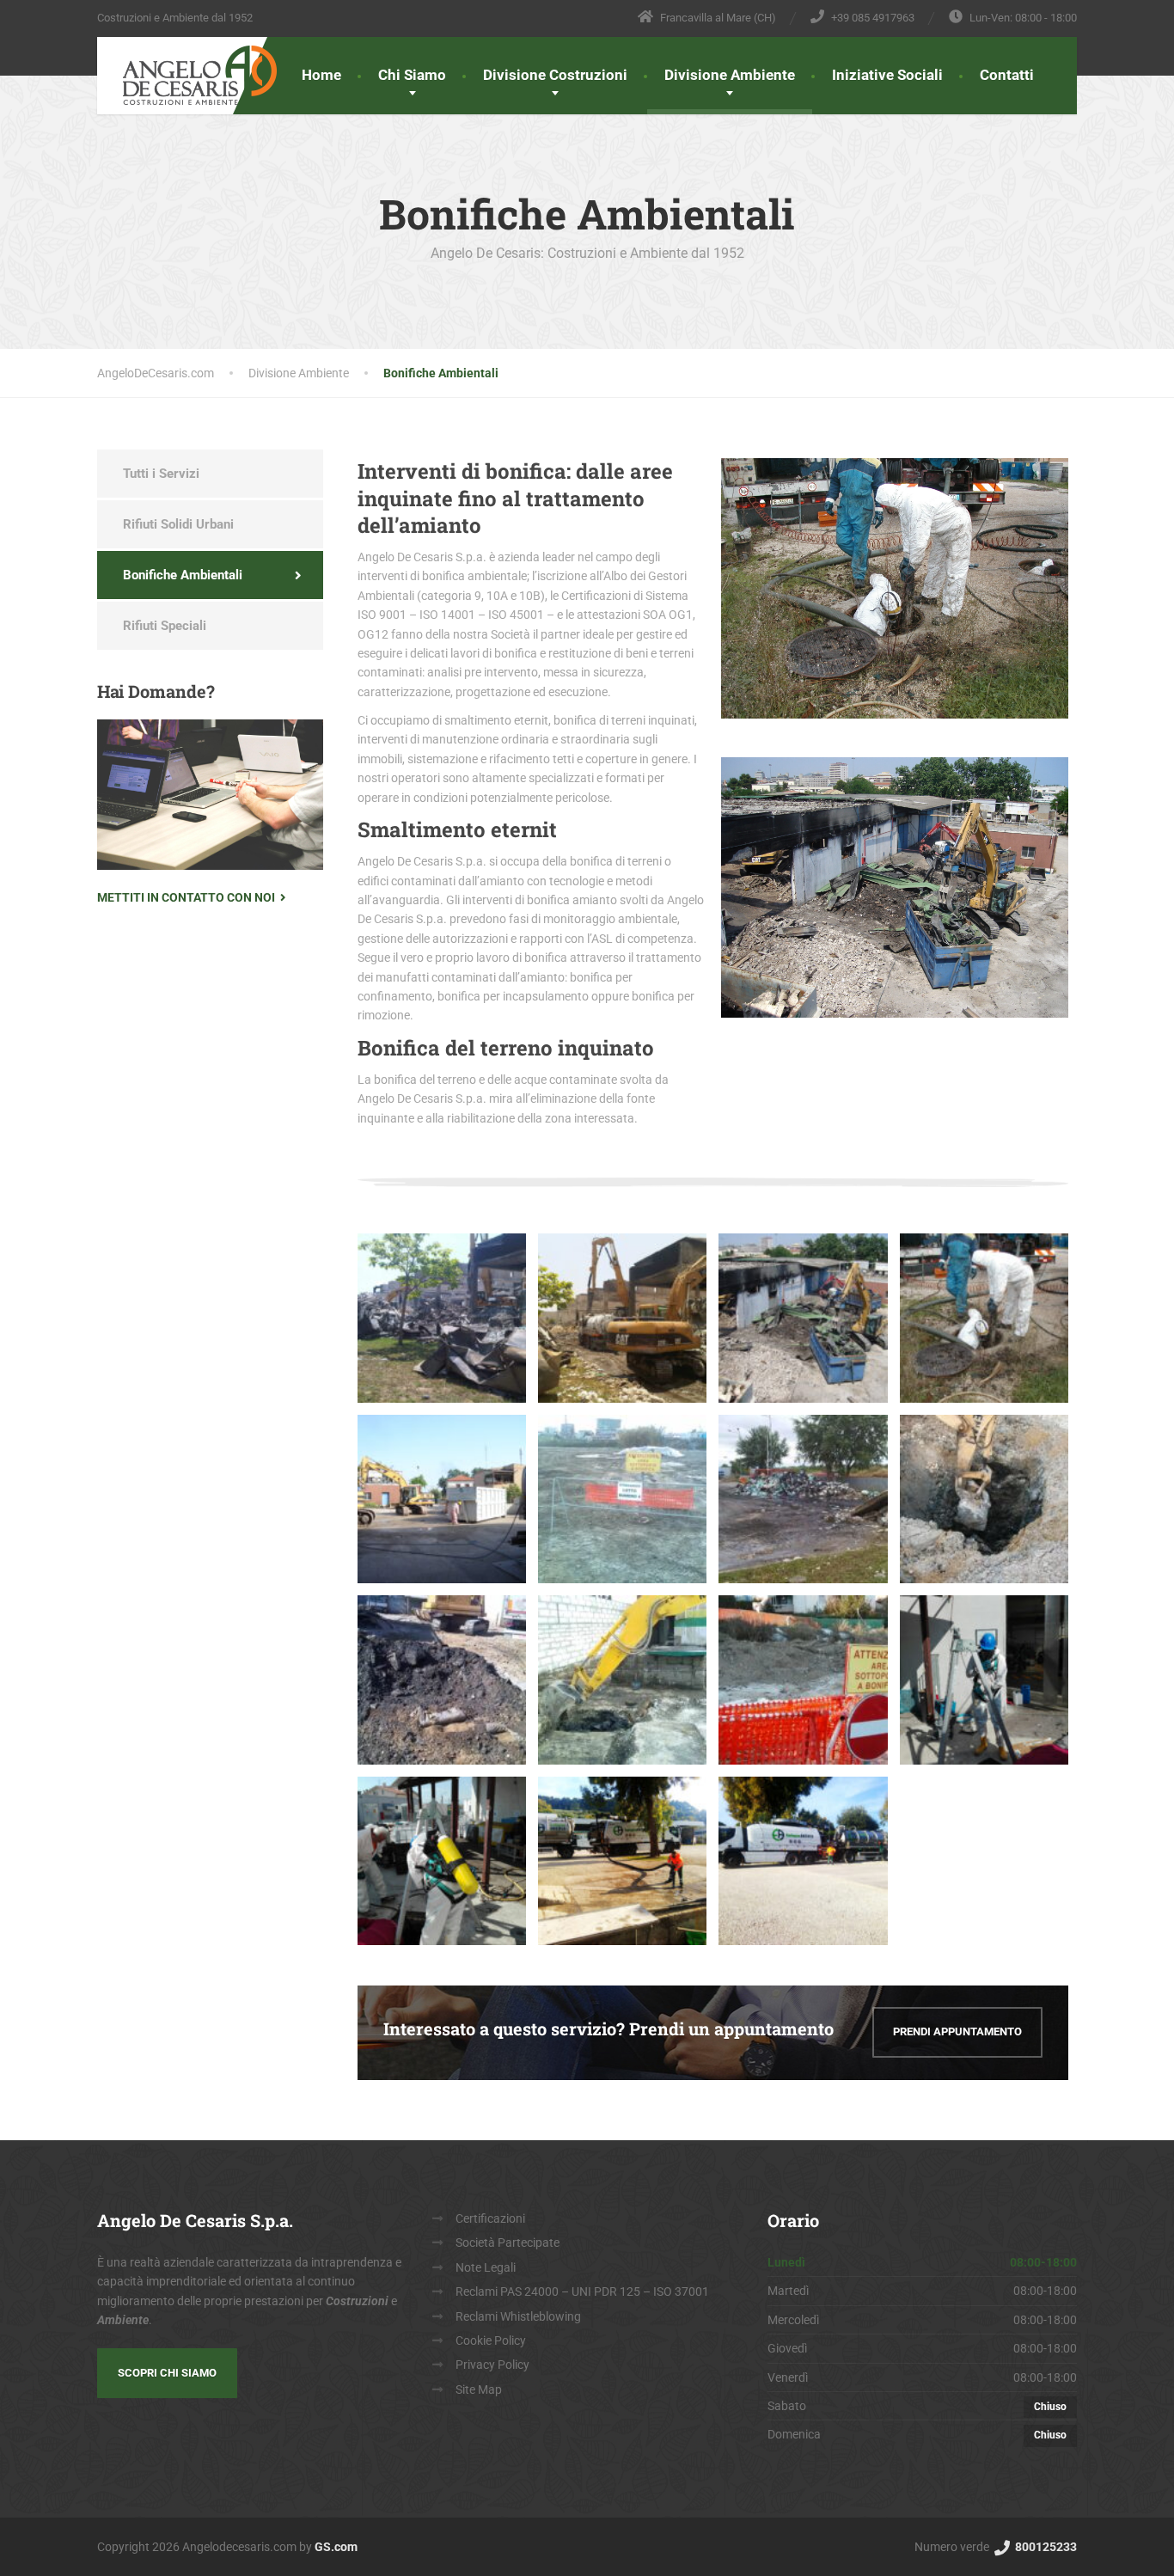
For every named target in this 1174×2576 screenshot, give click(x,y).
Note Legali (486, 2267)
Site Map (479, 2389)
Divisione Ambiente (730, 75)
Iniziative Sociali (887, 75)
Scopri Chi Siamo (167, 2373)
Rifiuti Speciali (165, 626)
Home (321, 75)
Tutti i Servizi (161, 474)
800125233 (1045, 2547)
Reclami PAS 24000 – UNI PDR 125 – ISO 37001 (582, 2291)
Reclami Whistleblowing (518, 2316)
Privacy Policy (492, 2365)
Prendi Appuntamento (957, 2031)
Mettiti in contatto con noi (186, 897)
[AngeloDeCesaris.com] (187, 71)
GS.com (336, 2547)
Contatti (1007, 75)
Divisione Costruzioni (555, 75)
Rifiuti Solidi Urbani (178, 524)
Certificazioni (490, 2218)
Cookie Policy (491, 2340)
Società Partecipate (508, 2243)
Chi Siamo (412, 75)
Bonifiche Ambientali (183, 575)
